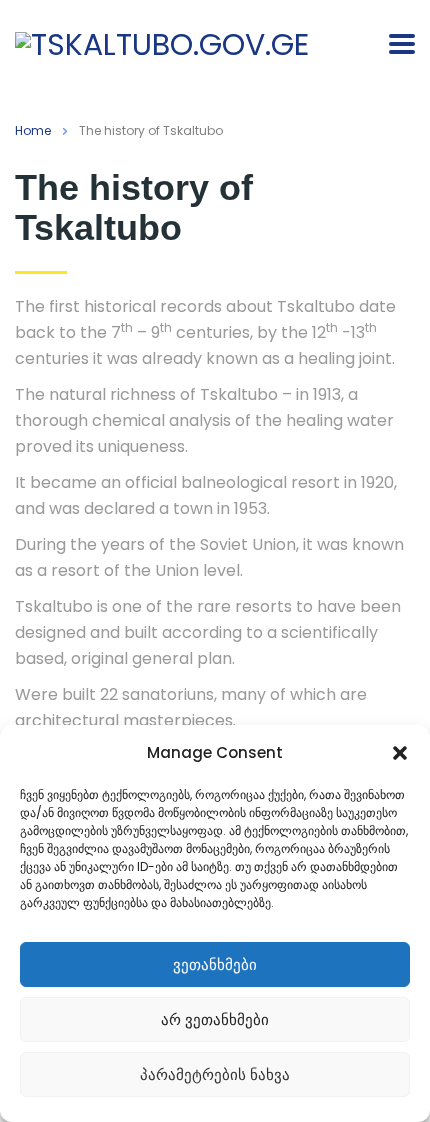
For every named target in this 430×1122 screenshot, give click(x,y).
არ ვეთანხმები (215, 1019)
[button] (400, 753)
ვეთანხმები (215, 964)
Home (33, 130)
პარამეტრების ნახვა (215, 1074)
